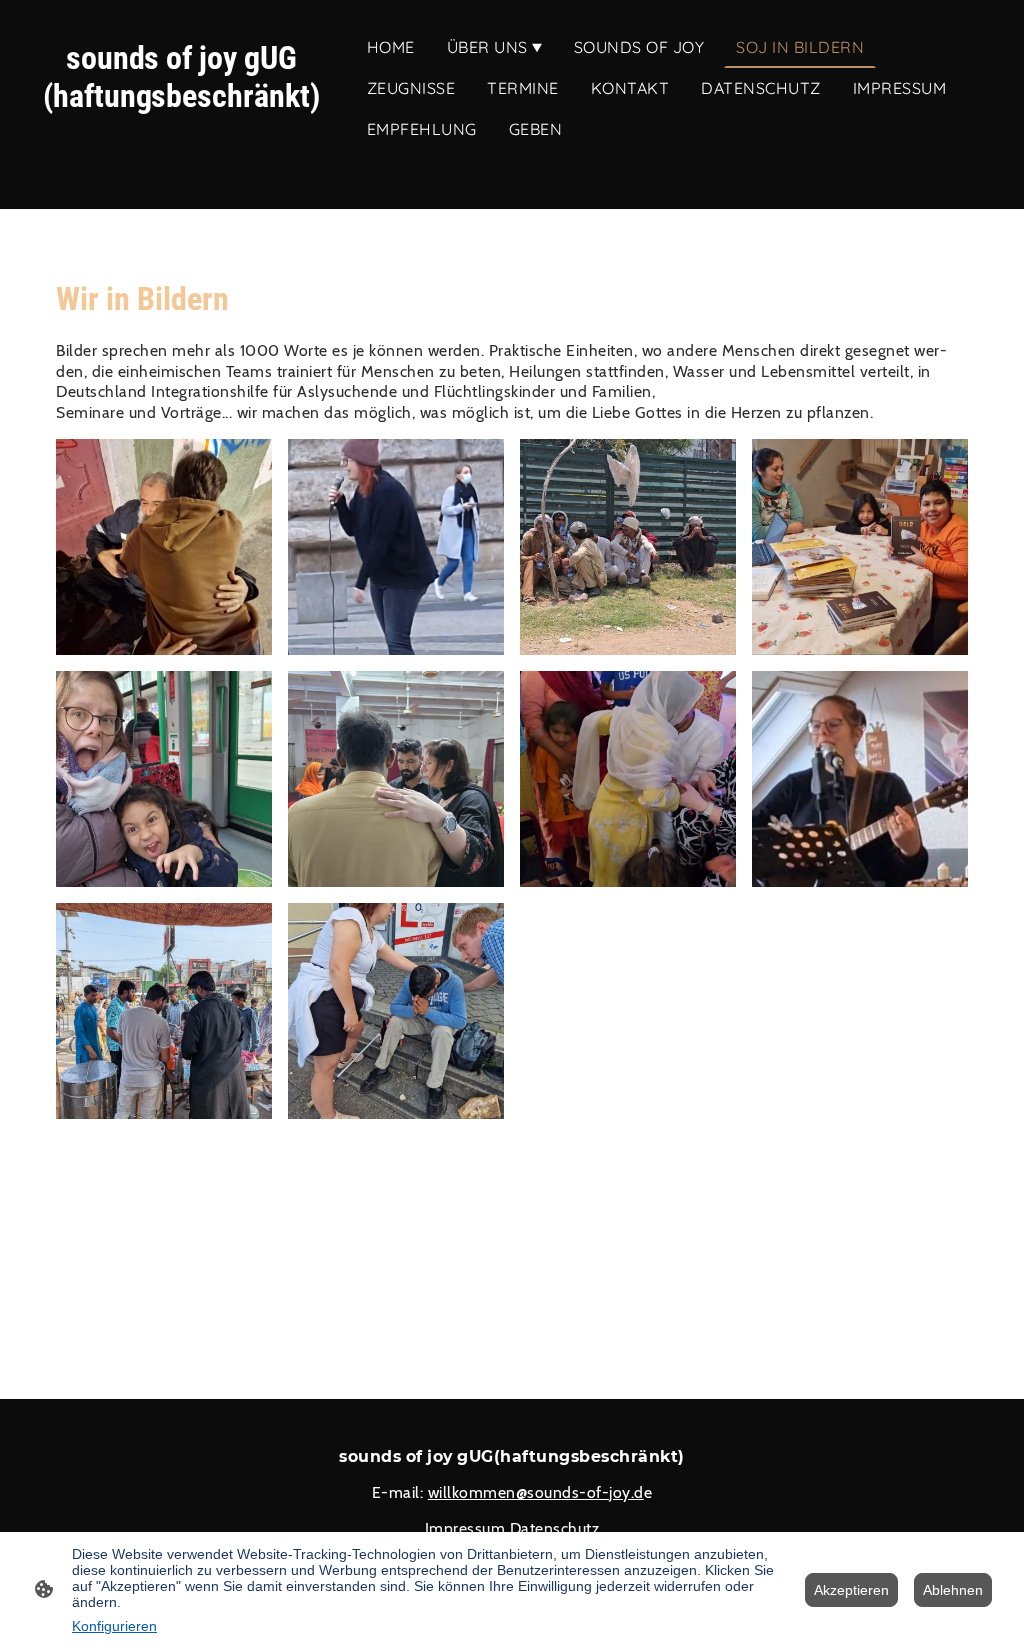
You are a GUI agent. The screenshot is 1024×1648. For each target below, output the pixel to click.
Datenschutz (555, 1528)
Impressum (465, 1528)
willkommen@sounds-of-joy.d (536, 1492)
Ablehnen (953, 1590)
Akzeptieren (851, 1590)
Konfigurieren (114, 1626)
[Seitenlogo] (181, 152)
